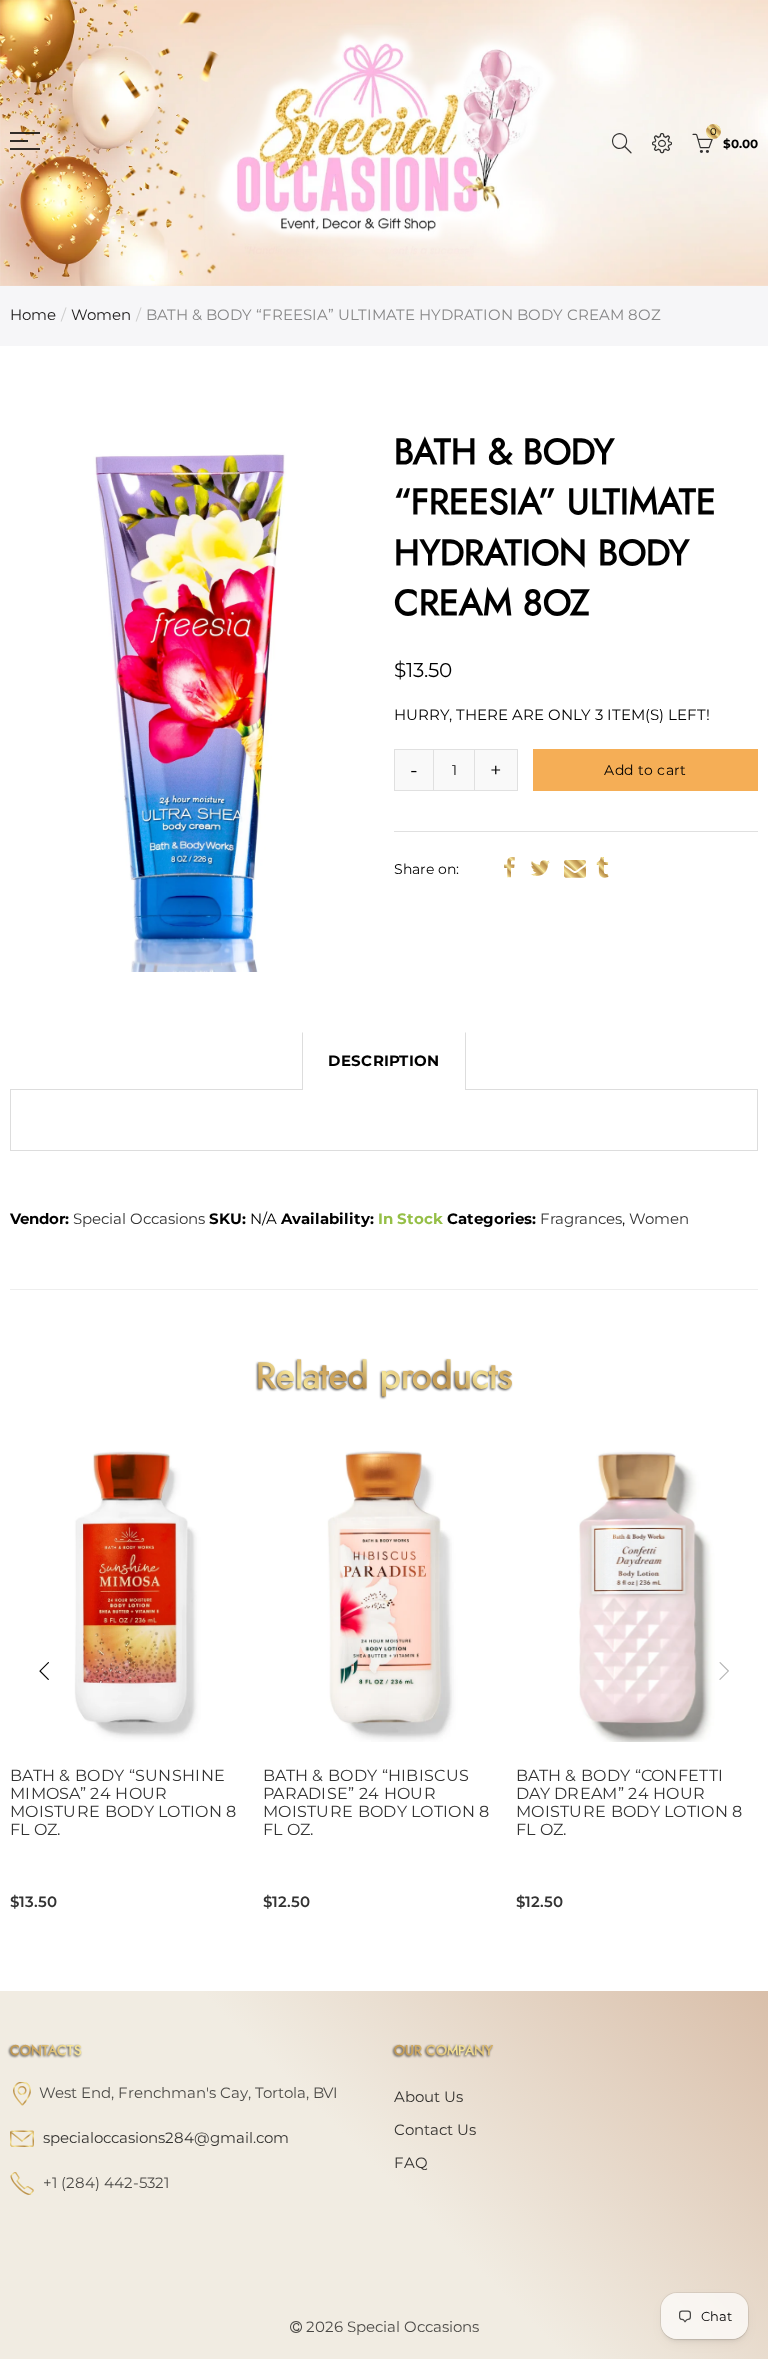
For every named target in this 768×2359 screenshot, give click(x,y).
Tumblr (602, 868)
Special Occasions (139, 1219)
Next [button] (724, 1671)
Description (383, 1061)
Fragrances (581, 1219)
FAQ (411, 2163)
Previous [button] (44, 1671)
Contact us (435, 2130)
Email (575, 868)
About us (428, 2097)
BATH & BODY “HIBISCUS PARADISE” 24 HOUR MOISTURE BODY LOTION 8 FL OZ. (376, 1803)
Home (33, 315)
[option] (192, 699)
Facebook (509, 868)
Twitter (540, 868)
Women (101, 315)
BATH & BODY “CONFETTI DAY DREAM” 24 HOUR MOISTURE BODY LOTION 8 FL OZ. (629, 1803)
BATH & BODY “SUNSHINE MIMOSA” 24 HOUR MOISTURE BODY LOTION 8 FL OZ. (123, 1803)
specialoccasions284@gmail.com (166, 2138)
